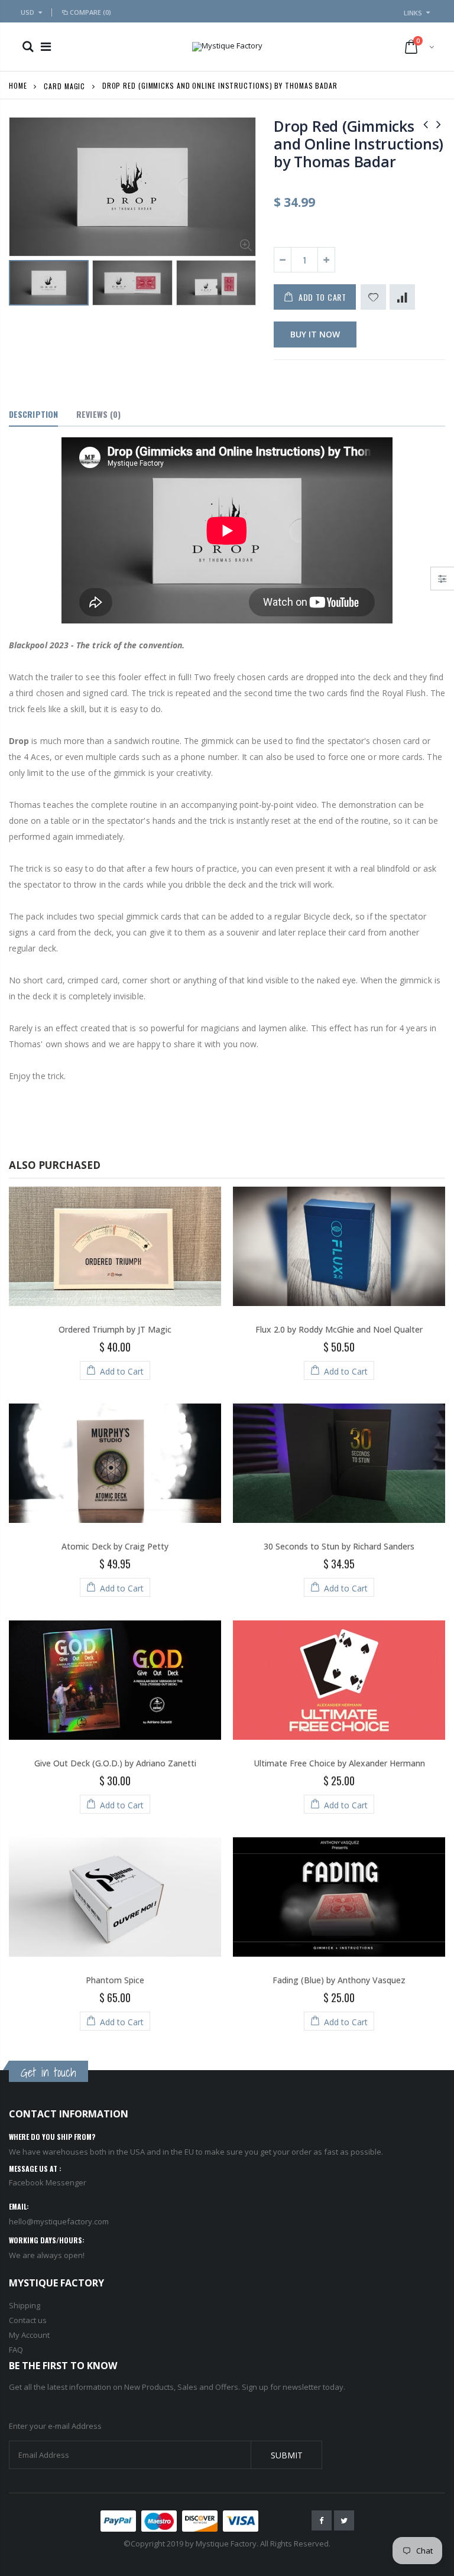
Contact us (28, 2320)
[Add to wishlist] (373, 297)
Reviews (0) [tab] (98, 414)
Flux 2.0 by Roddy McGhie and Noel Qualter (339, 1329)
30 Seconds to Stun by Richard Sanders (339, 1546)
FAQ (16, 2350)
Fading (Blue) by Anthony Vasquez (339, 1980)
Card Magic (64, 85)
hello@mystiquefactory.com (59, 2221)
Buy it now (315, 334)
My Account (29, 2335)
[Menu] (46, 46)
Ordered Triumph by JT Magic (115, 1329)
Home (18, 85)
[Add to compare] (402, 297)
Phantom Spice (115, 1980)
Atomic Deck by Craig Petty (115, 1546)
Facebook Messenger (48, 2182)
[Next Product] (439, 124)
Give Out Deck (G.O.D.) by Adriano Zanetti (115, 1763)
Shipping (25, 2305)
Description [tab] (33, 414)
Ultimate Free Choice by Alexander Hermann (339, 1763)
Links (413, 13)
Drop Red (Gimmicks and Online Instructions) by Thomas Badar (359, 144)
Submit (287, 2455)
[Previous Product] (426, 124)
